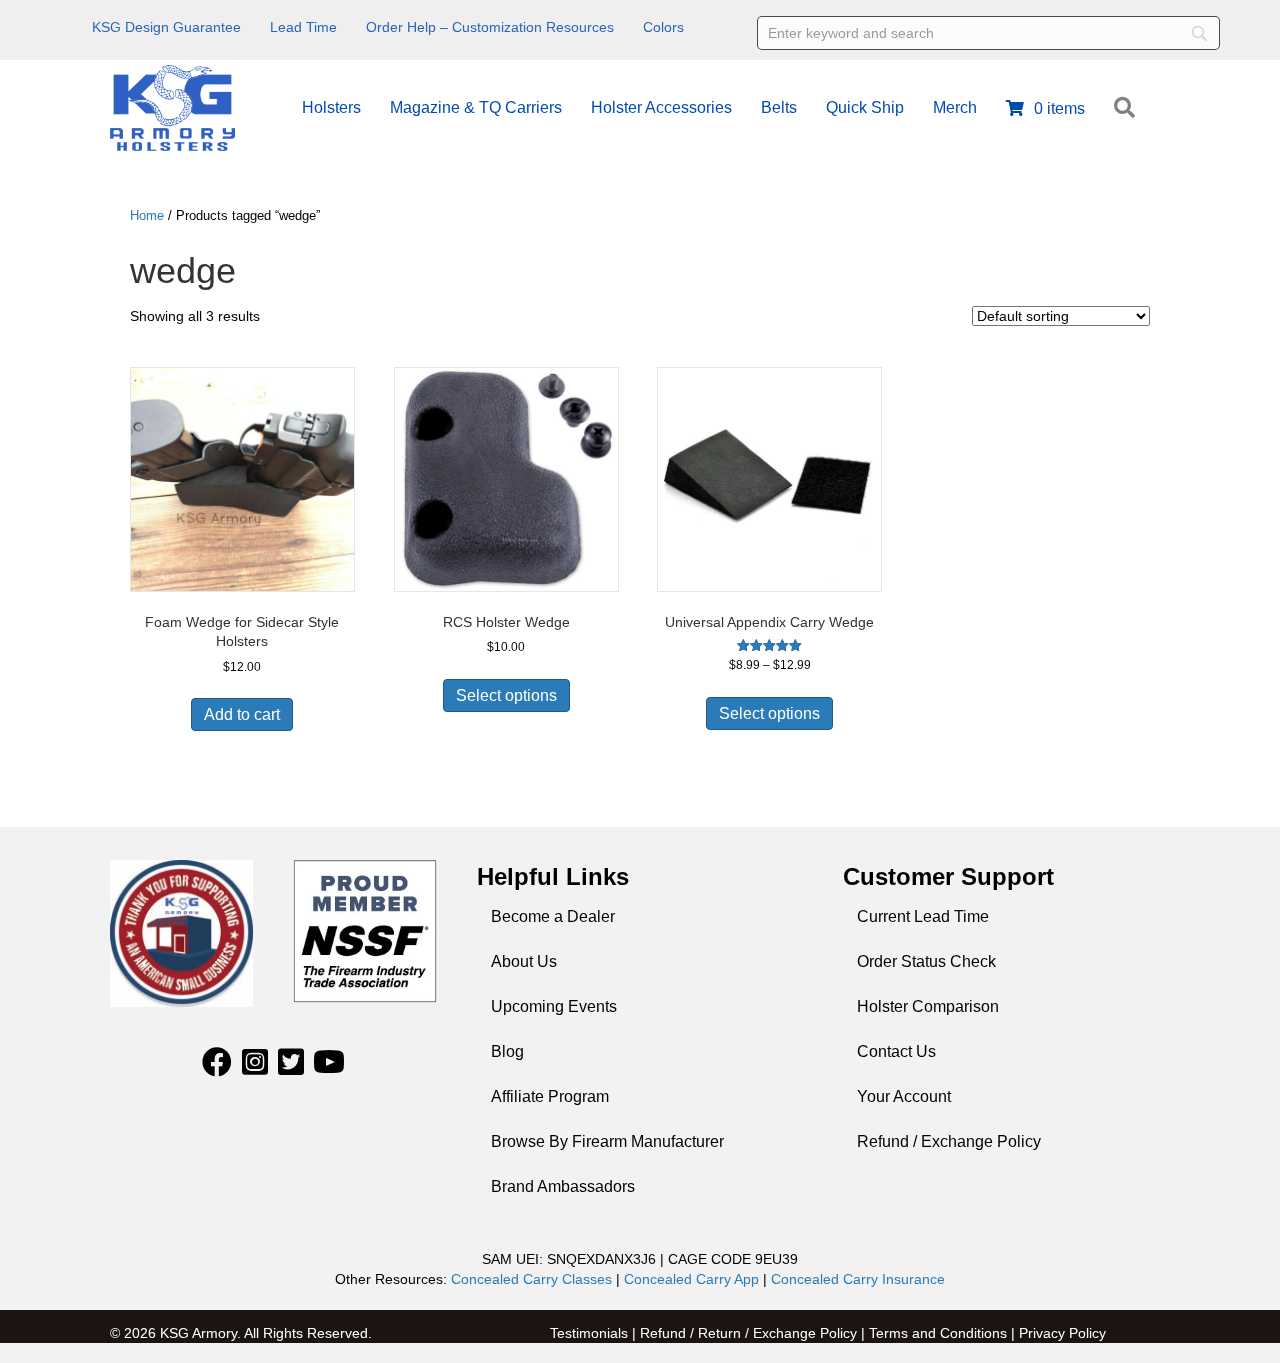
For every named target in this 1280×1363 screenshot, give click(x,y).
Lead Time (303, 27)
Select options (506, 695)
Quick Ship (865, 107)
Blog (507, 1051)
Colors (663, 27)
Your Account (904, 1096)
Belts (779, 107)
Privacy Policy (1062, 1333)
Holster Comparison (928, 1006)
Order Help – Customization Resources (490, 27)
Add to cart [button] (242, 714)
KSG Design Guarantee (166, 27)
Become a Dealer (553, 916)
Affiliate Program (550, 1096)
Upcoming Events (554, 1006)
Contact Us (896, 1051)
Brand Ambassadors (563, 1186)
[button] (1128, 108)
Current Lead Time (923, 916)
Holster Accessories (661, 107)
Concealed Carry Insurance (858, 1279)
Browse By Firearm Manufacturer (607, 1141)
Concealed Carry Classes (531, 1279)
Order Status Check (926, 961)
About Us (524, 961)
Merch (955, 107)
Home (147, 215)
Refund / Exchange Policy (949, 1141)
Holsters (331, 107)
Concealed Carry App (691, 1279)
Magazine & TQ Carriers (476, 107)
